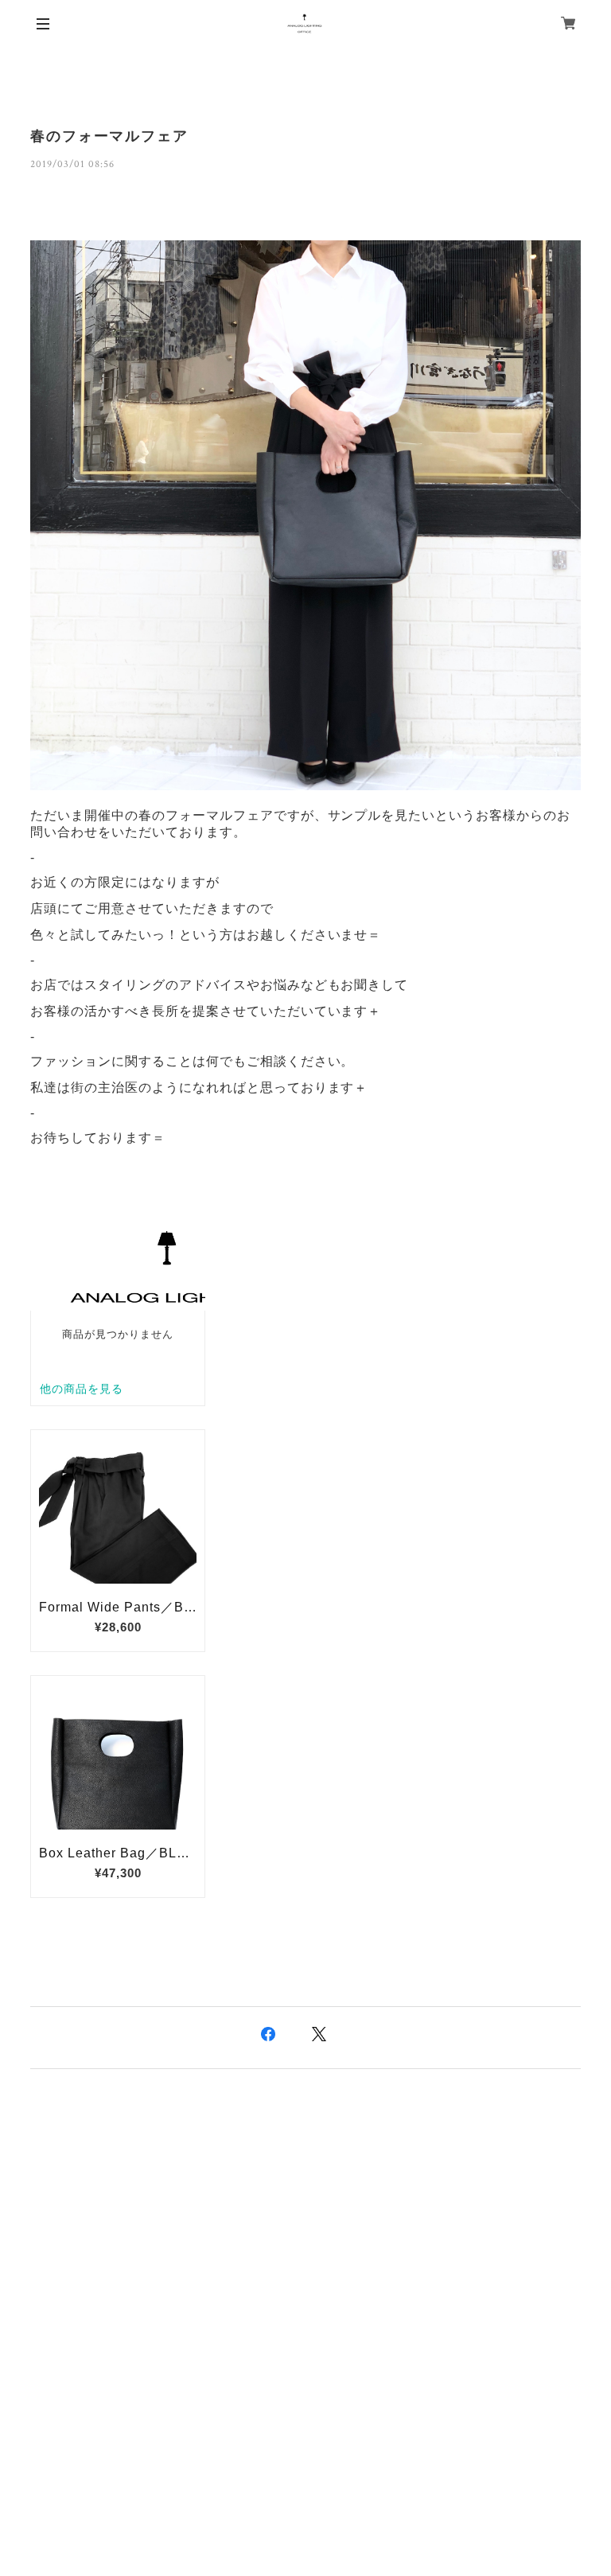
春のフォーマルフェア (109, 136)
